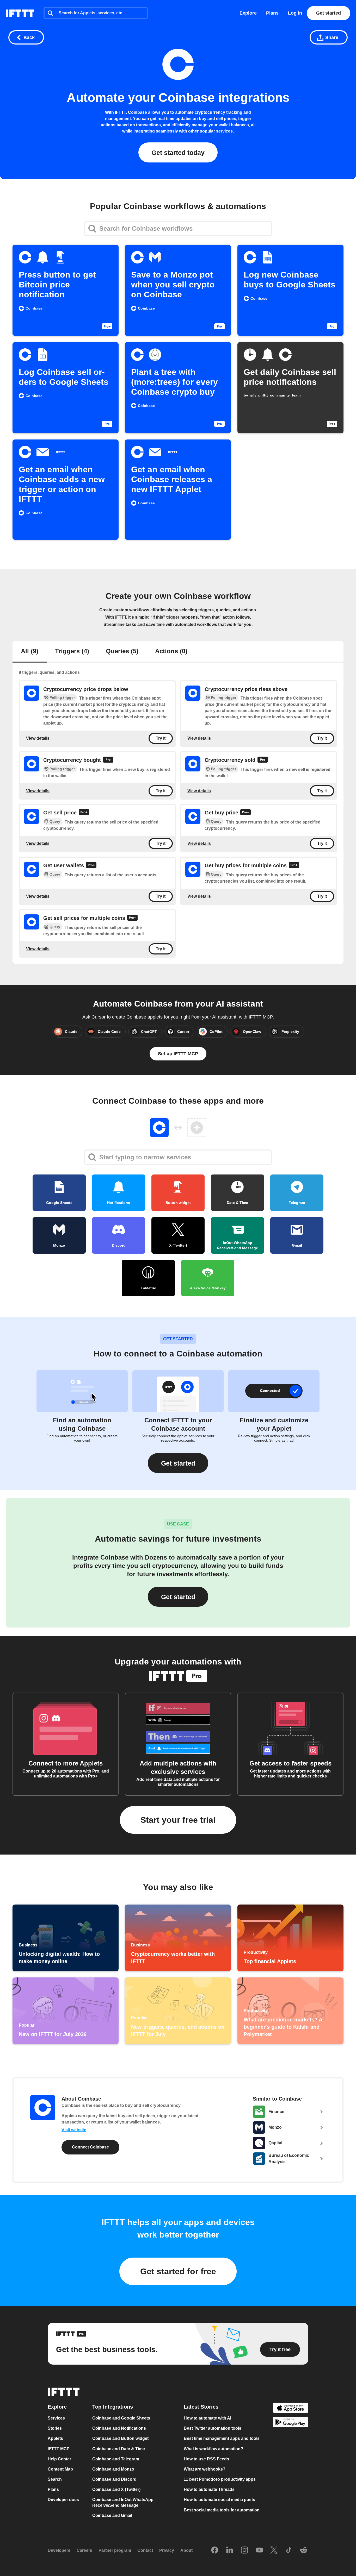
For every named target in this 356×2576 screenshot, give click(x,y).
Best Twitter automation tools (213, 2428)
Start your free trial (178, 1820)
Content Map (60, 2469)
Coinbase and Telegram (116, 2459)
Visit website (74, 2130)
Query (55, 821)
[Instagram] (244, 2550)
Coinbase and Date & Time (119, 2449)
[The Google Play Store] (291, 2423)
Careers (84, 2550)
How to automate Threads (209, 2489)
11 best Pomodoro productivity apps (220, 2479)
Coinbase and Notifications (119, 2428)
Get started (329, 13)
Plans (272, 13)
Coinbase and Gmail (112, 2515)
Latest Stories (201, 2407)
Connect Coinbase (90, 2147)
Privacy (167, 2550)
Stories (55, 2428)
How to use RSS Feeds (206, 2459)
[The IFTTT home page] (20, 13)
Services (56, 2418)
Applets (55, 2438)
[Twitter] (274, 2550)
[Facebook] (215, 2550)
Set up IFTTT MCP (178, 1054)
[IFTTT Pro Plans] (108, 760)
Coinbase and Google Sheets (121, 2418)
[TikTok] (289, 2550)
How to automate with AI (207, 2418)
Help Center (59, 2459)
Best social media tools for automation (222, 2510)
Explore (248, 13)
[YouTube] (259, 2550)
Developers (59, 2550)
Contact (145, 2550)
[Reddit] (304, 2550)
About (186, 2550)
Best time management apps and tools (222, 2438)
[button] (178, 1463)
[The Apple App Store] (291, 2408)
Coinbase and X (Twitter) (116, 2489)
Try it (161, 738)
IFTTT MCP (59, 2449)
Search (55, 2479)
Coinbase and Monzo (113, 2469)
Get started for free (178, 2271)
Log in (295, 13)
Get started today (178, 153)
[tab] (30, 652)
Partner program (115, 2550)
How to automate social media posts (219, 2500)
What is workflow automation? (213, 2449)
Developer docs (63, 2500)
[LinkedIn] (230, 2550)
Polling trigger (62, 698)
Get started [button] (178, 1597)
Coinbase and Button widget (120, 2438)
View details (38, 738)
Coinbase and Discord (114, 2479)
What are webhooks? (205, 2469)
